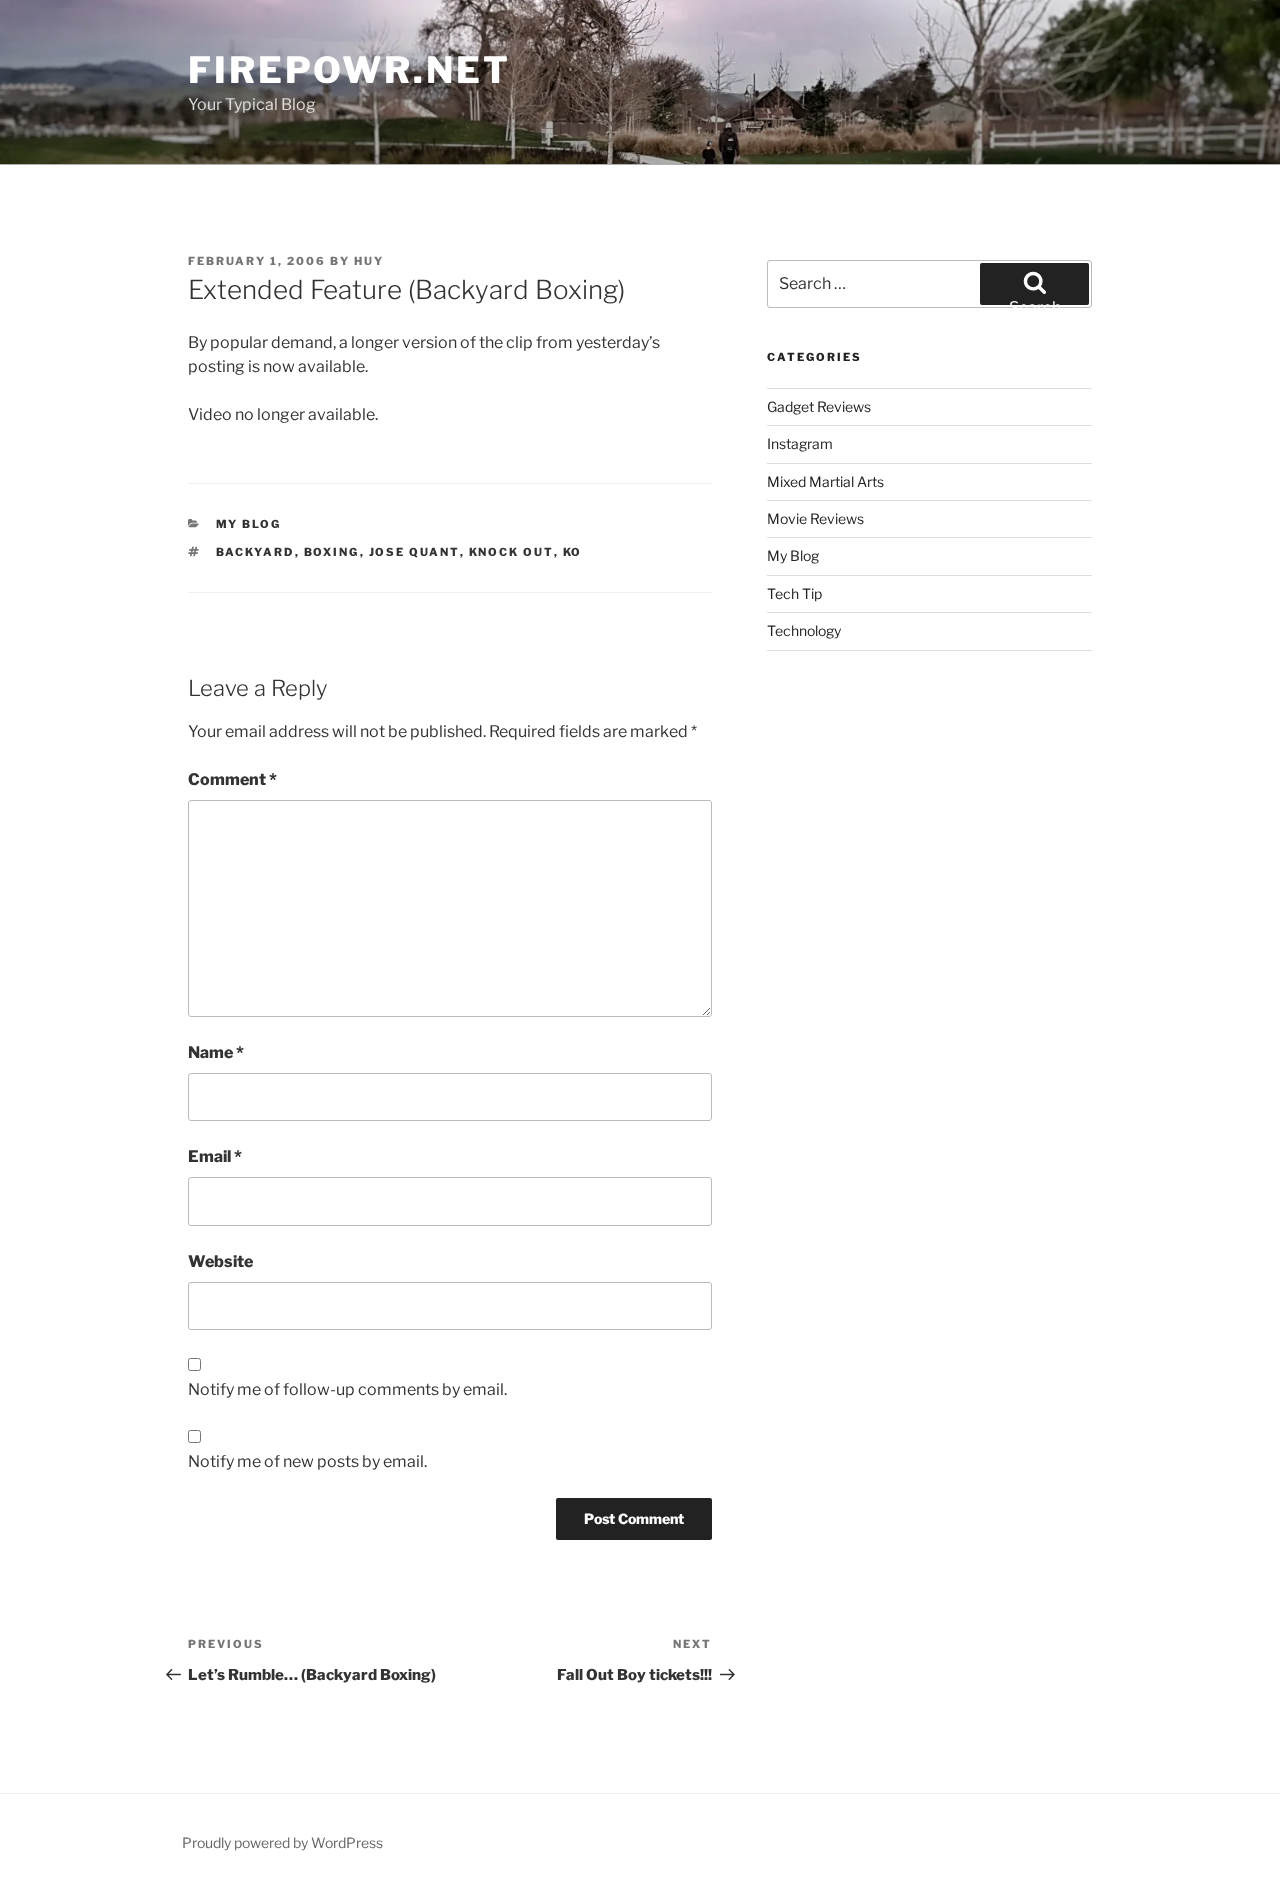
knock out (511, 552)
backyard (255, 552)
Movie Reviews (815, 518)
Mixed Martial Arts (825, 481)
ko (573, 552)
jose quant (414, 552)
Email (215, 1156)
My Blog (249, 524)
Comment (232, 779)
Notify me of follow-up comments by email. (347, 1389)
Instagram (800, 443)
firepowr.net (349, 70)
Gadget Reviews (819, 406)
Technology (804, 630)
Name (216, 1052)
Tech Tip (794, 593)
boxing (332, 552)
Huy (369, 261)
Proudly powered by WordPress (282, 1842)
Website (220, 1261)
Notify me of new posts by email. (307, 1461)
